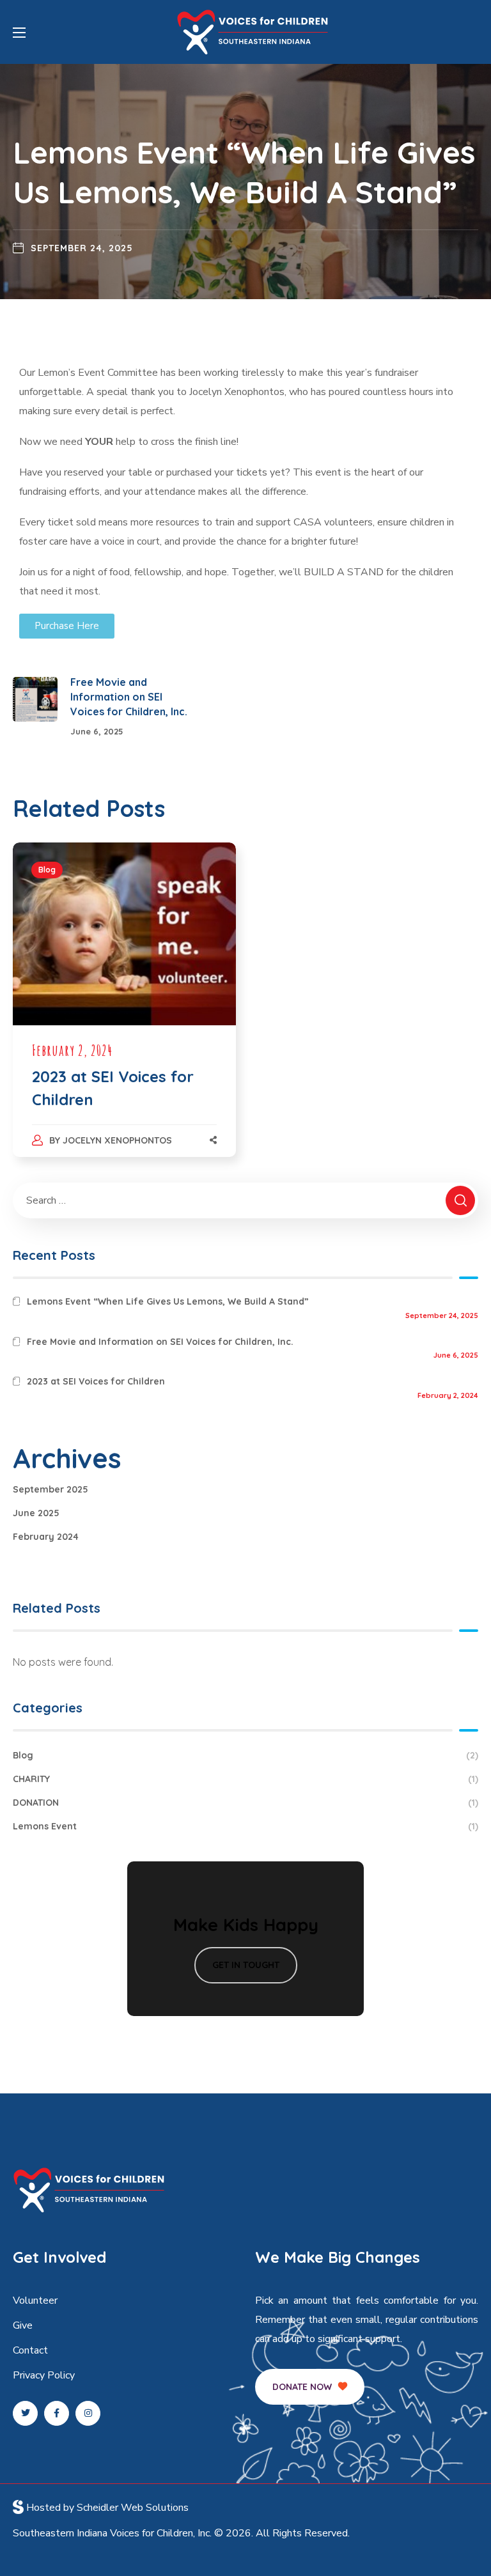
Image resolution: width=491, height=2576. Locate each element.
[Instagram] (88, 2413)
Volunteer (35, 2301)
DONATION (245, 1803)
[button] (310, 2387)
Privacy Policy (44, 2375)
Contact (30, 2350)
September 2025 (51, 1489)
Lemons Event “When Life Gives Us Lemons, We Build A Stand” (168, 1301)
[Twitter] (25, 2413)
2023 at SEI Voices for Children (96, 1381)
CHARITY (245, 1779)
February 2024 (46, 1537)
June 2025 (36, 1513)
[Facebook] (57, 2413)
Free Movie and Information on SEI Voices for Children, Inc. (160, 1342)
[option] (124, 1013)
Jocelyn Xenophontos (117, 1140)
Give (23, 2325)
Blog (47, 870)
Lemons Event (245, 1826)
